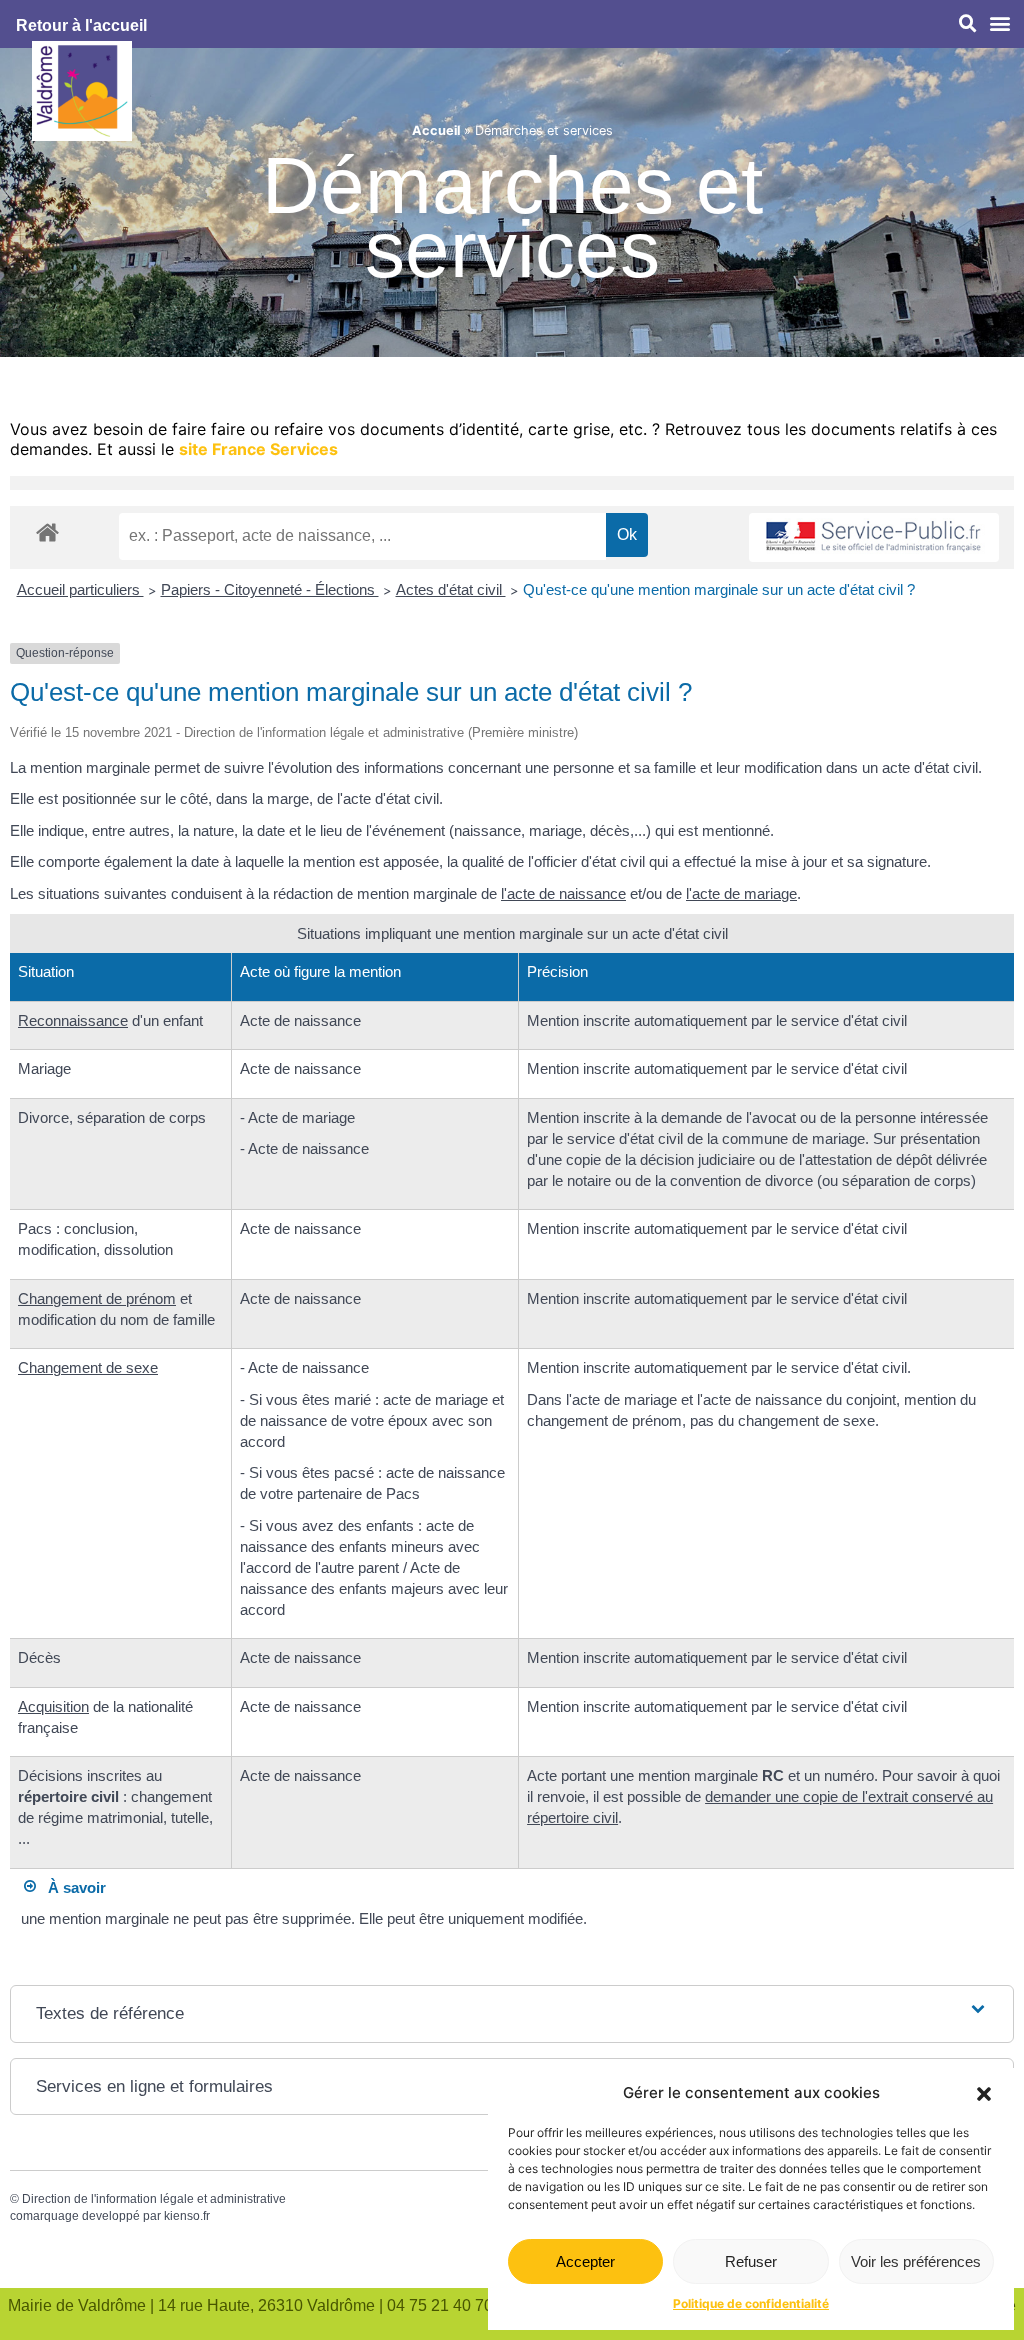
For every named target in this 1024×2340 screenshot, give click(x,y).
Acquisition (53, 1706)
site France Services (258, 449)
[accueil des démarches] (47, 531)
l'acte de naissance (563, 893)
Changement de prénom (97, 1298)
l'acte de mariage (741, 893)
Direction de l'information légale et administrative (154, 2199)
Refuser (751, 2261)
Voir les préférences (916, 2261)
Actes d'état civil (451, 589)
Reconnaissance (73, 1020)
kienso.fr (187, 2216)
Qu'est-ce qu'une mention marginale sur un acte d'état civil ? (719, 589)
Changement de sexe (88, 1367)
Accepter (585, 2261)
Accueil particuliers (80, 589)
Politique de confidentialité (751, 2303)
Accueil (436, 130)
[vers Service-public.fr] (874, 537)
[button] (984, 2094)
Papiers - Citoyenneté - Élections (270, 589)
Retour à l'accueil (81, 25)
